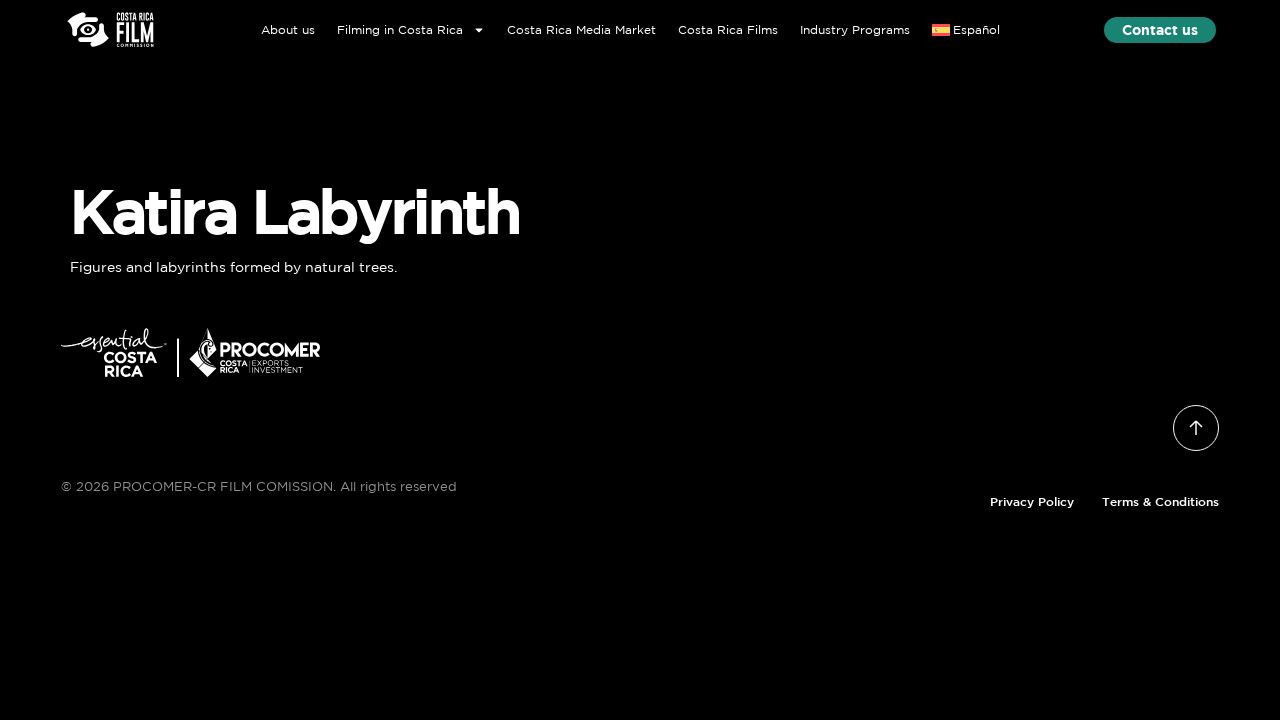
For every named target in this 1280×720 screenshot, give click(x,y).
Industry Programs (855, 29)
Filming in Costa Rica (400, 29)
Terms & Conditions (1160, 501)
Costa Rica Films (728, 29)
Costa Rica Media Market (581, 29)
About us (288, 29)
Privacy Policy (1032, 501)
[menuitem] (966, 29)
